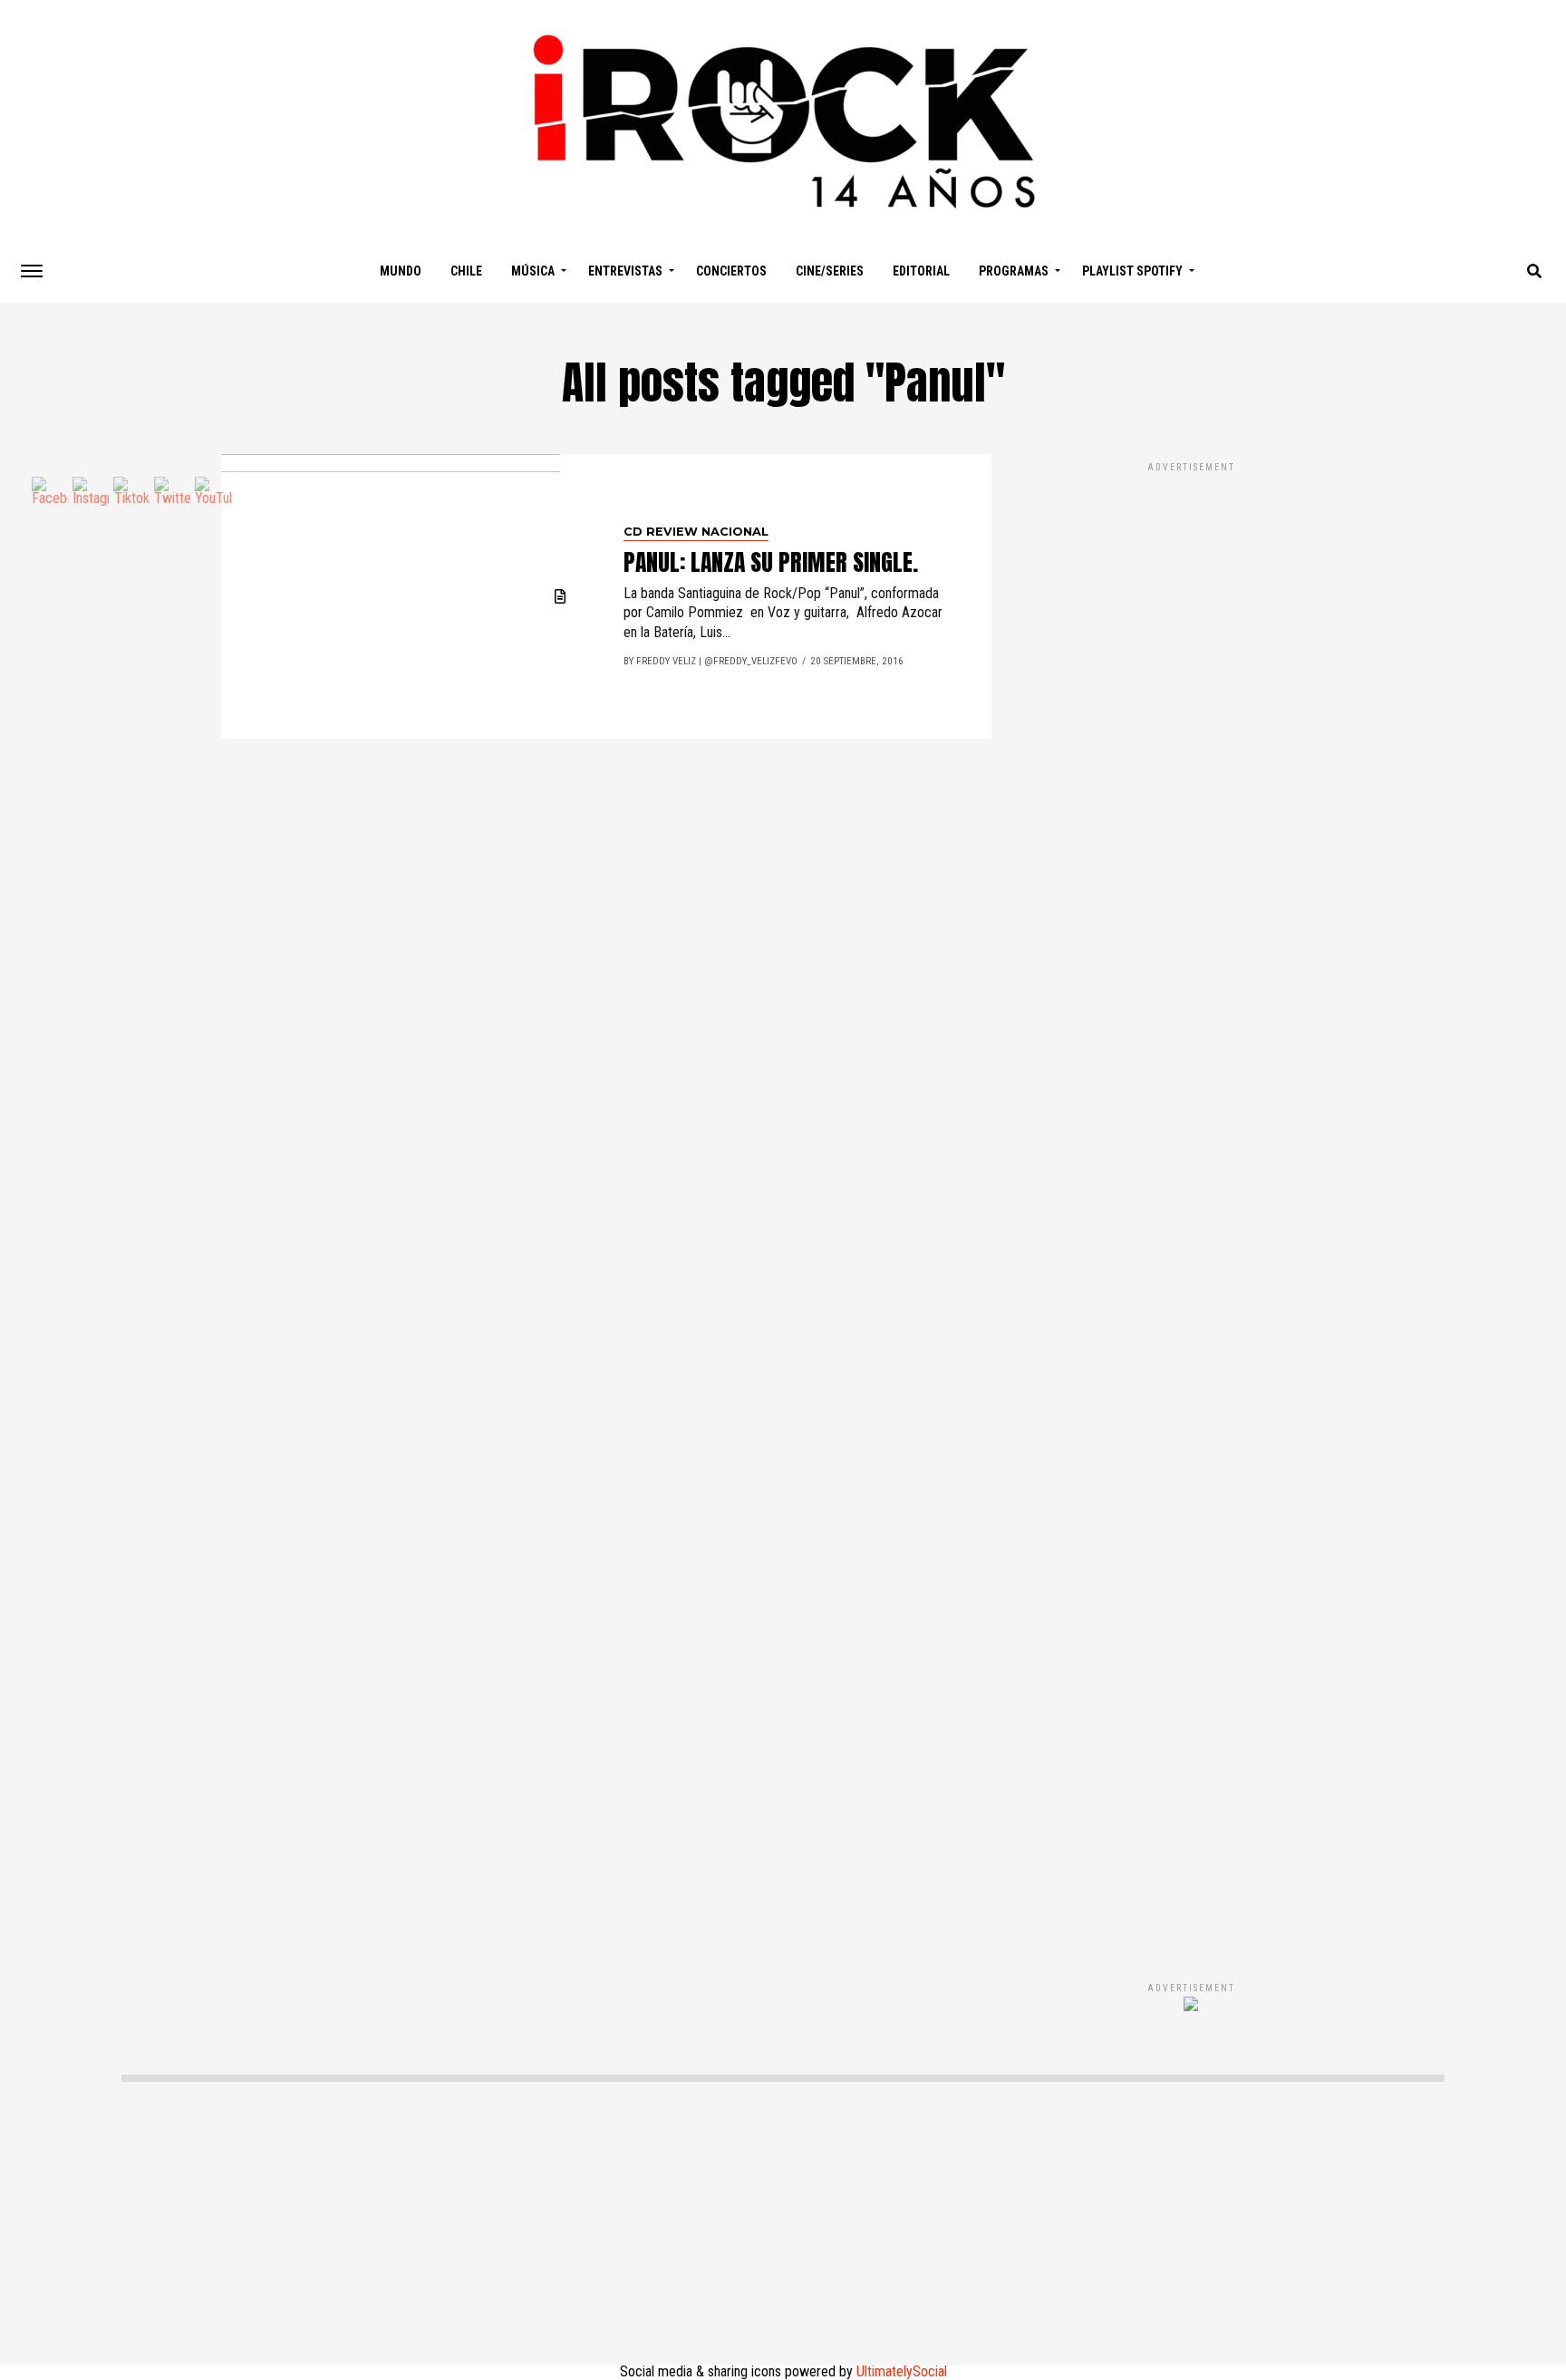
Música (533, 271)
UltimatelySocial (902, 2371)
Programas (1014, 271)
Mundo (401, 271)
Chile (466, 271)
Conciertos (731, 271)
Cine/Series (830, 271)
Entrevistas (625, 271)
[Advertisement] (1191, 1203)
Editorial (921, 271)
